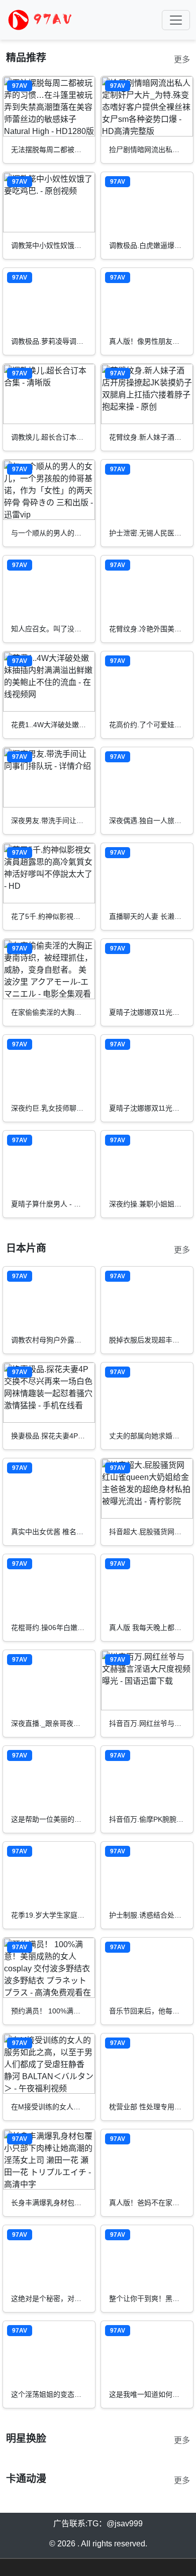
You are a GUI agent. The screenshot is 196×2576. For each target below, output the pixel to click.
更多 (182, 59)
